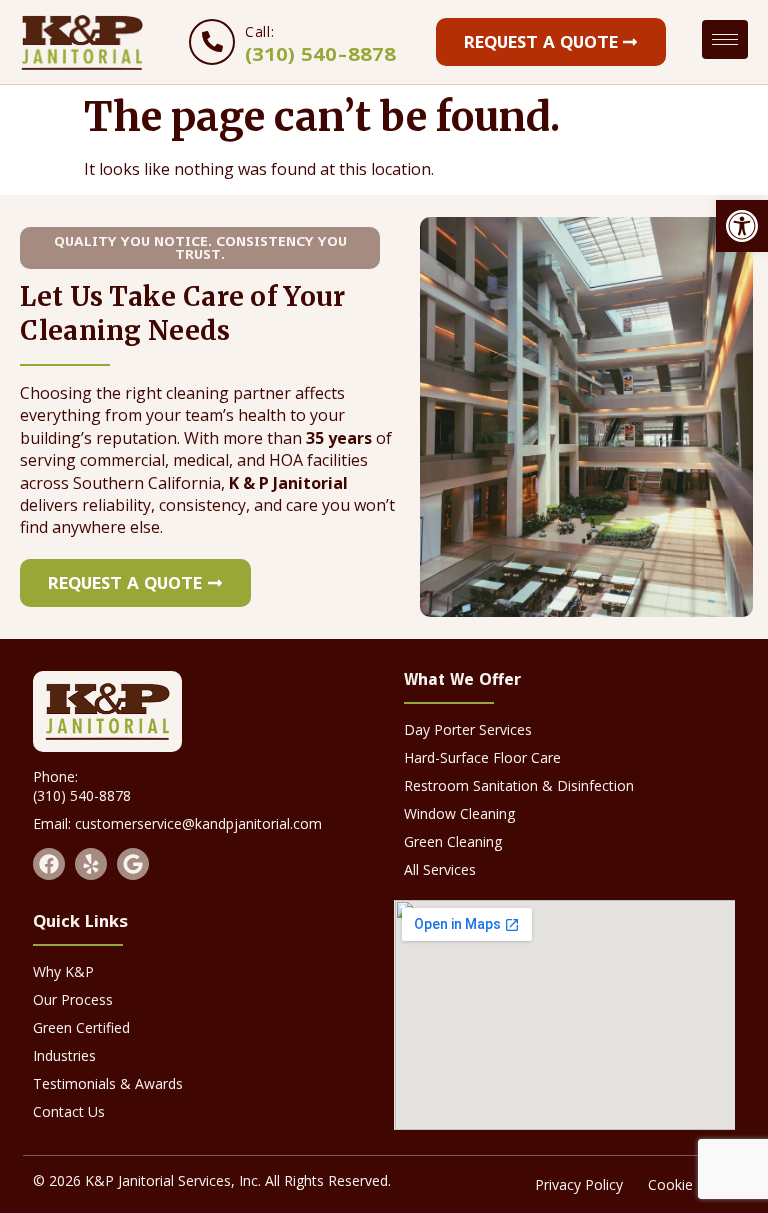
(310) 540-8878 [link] (320, 54)
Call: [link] (259, 31)
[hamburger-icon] (725, 39)
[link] (742, 226)
